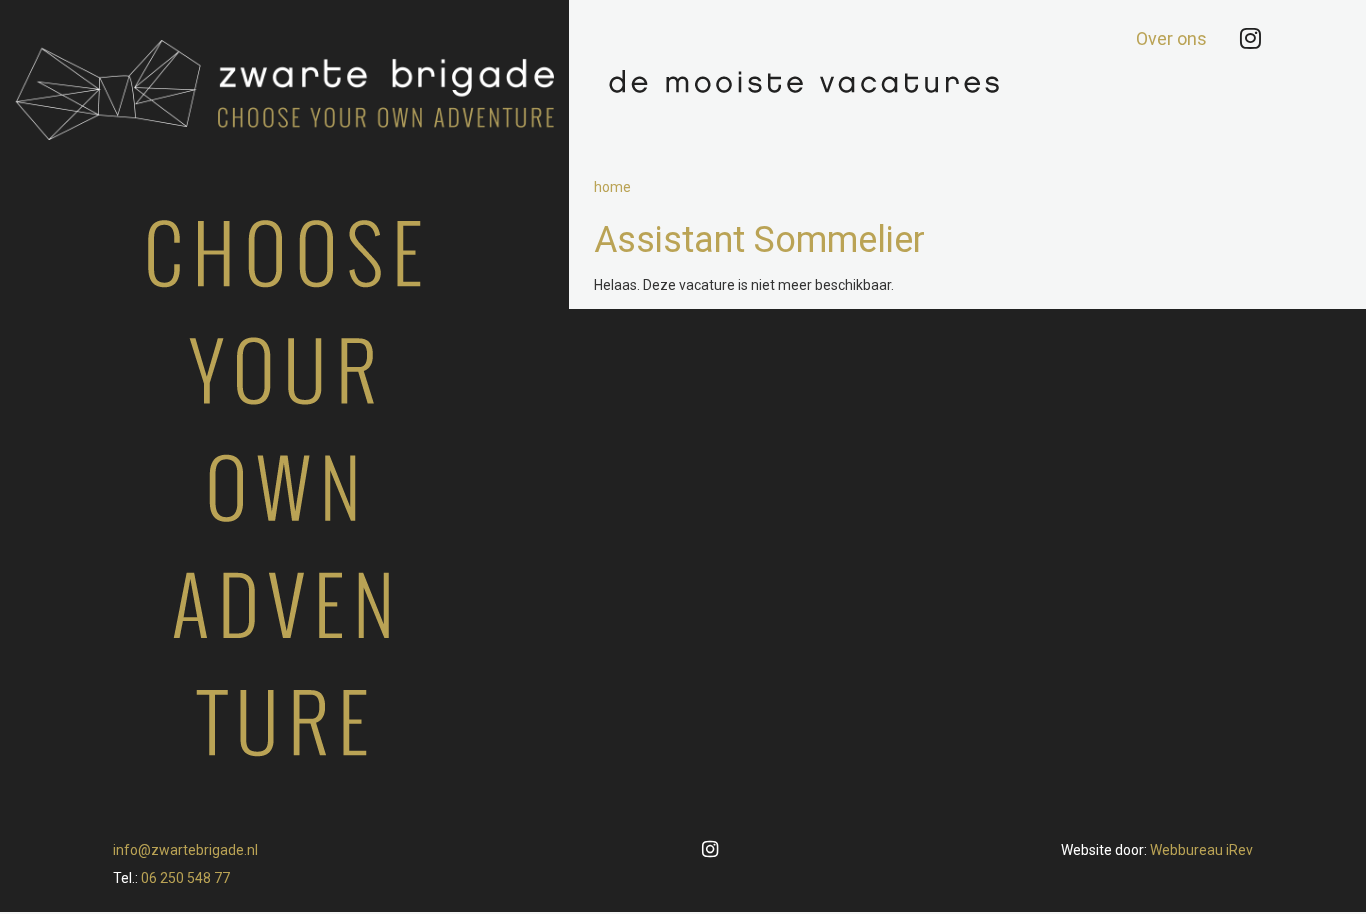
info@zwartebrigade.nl (185, 850)
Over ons (1171, 38)
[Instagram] (1250, 39)
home (612, 187)
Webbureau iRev (1201, 850)
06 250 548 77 (185, 878)
